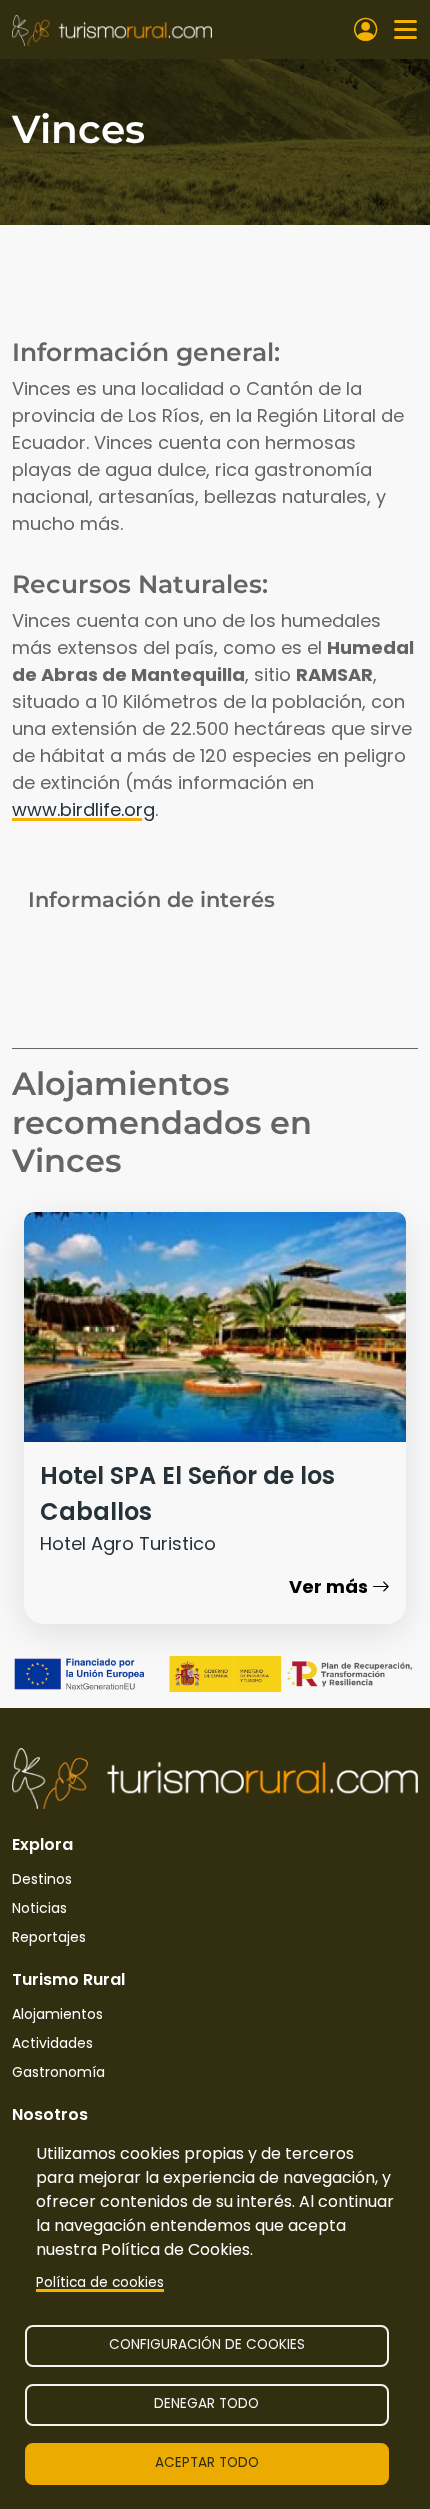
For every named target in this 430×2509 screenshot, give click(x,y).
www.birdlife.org (83, 809)
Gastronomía (58, 2072)
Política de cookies (100, 2282)
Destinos (42, 1879)
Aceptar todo (207, 2462)
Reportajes (49, 1937)
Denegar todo (206, 2403)
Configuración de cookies (207, 2344)
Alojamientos (57, 2014)
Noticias (39, 1908)
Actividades (52, 2043)
